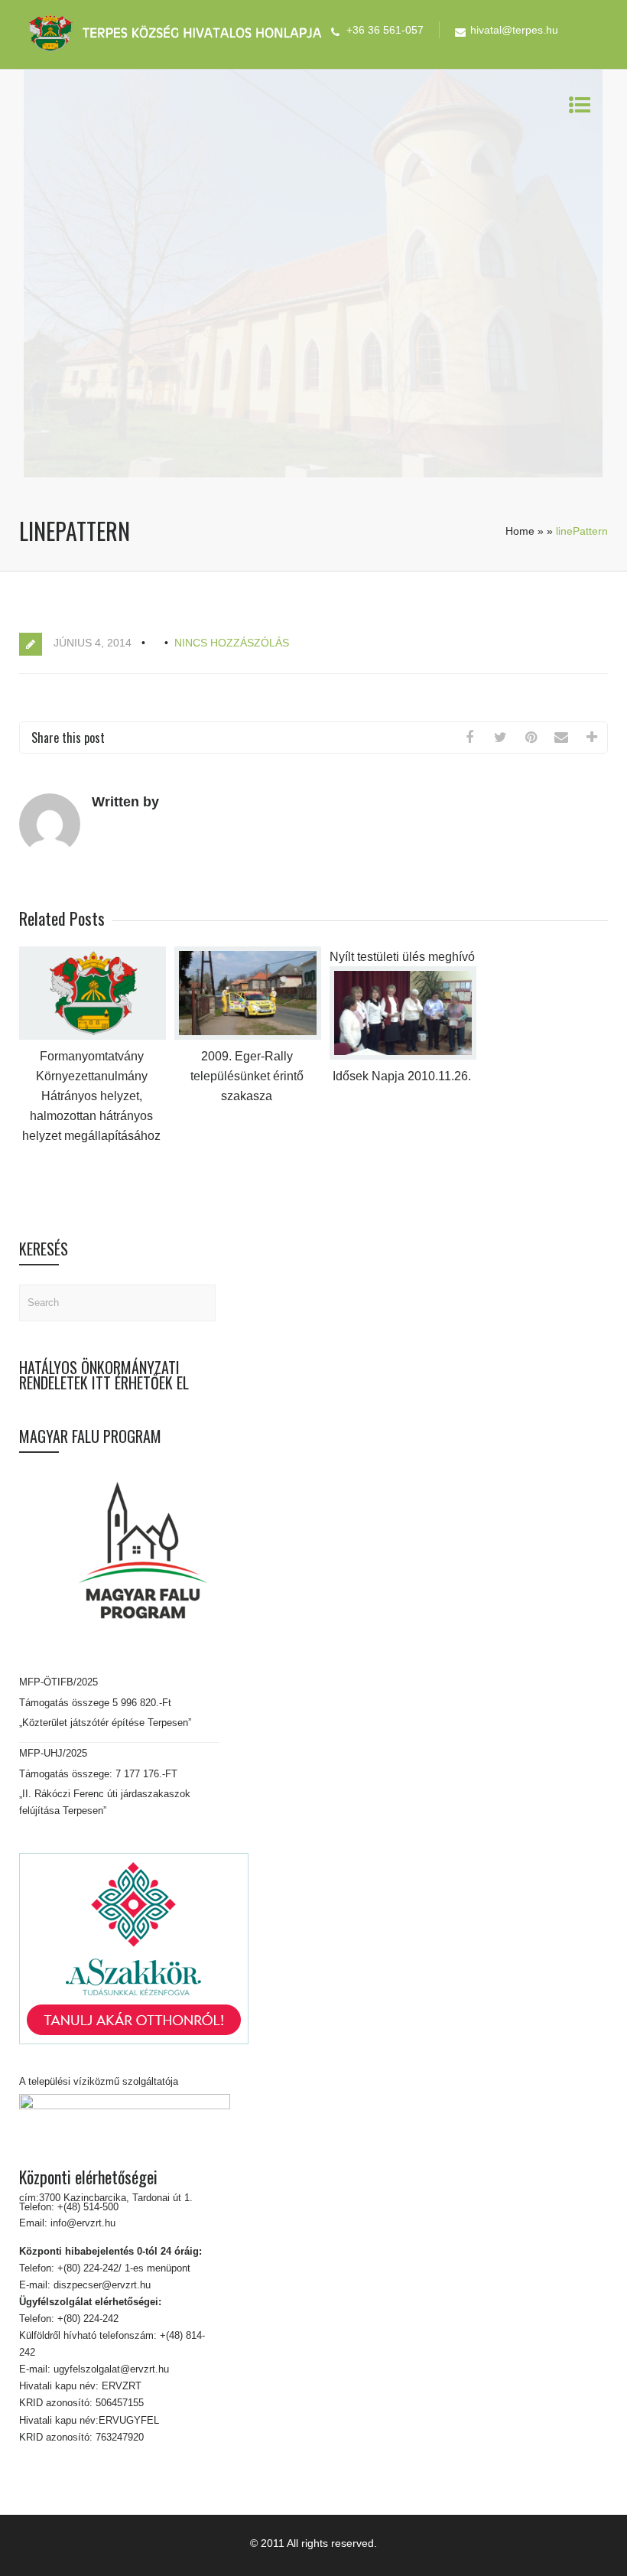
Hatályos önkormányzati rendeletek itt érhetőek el (104, 1375)
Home (520, 531)
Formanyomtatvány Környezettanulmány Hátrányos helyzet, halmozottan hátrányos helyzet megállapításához (91, 1096)
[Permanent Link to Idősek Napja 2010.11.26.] (403, 1056)
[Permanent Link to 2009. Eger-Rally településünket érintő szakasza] (248, 1036)
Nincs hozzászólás (232, 643)
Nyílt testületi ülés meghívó (402, 957)
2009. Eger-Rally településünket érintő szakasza (247, 1076)
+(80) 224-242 (86, 2319)
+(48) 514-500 (86, 2207)
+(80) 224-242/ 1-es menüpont (124, 2268)
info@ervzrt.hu (83, 2223)
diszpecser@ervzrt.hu (101, 2285)
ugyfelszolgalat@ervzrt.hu (110, 2369)
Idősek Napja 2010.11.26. (402, 1076)
